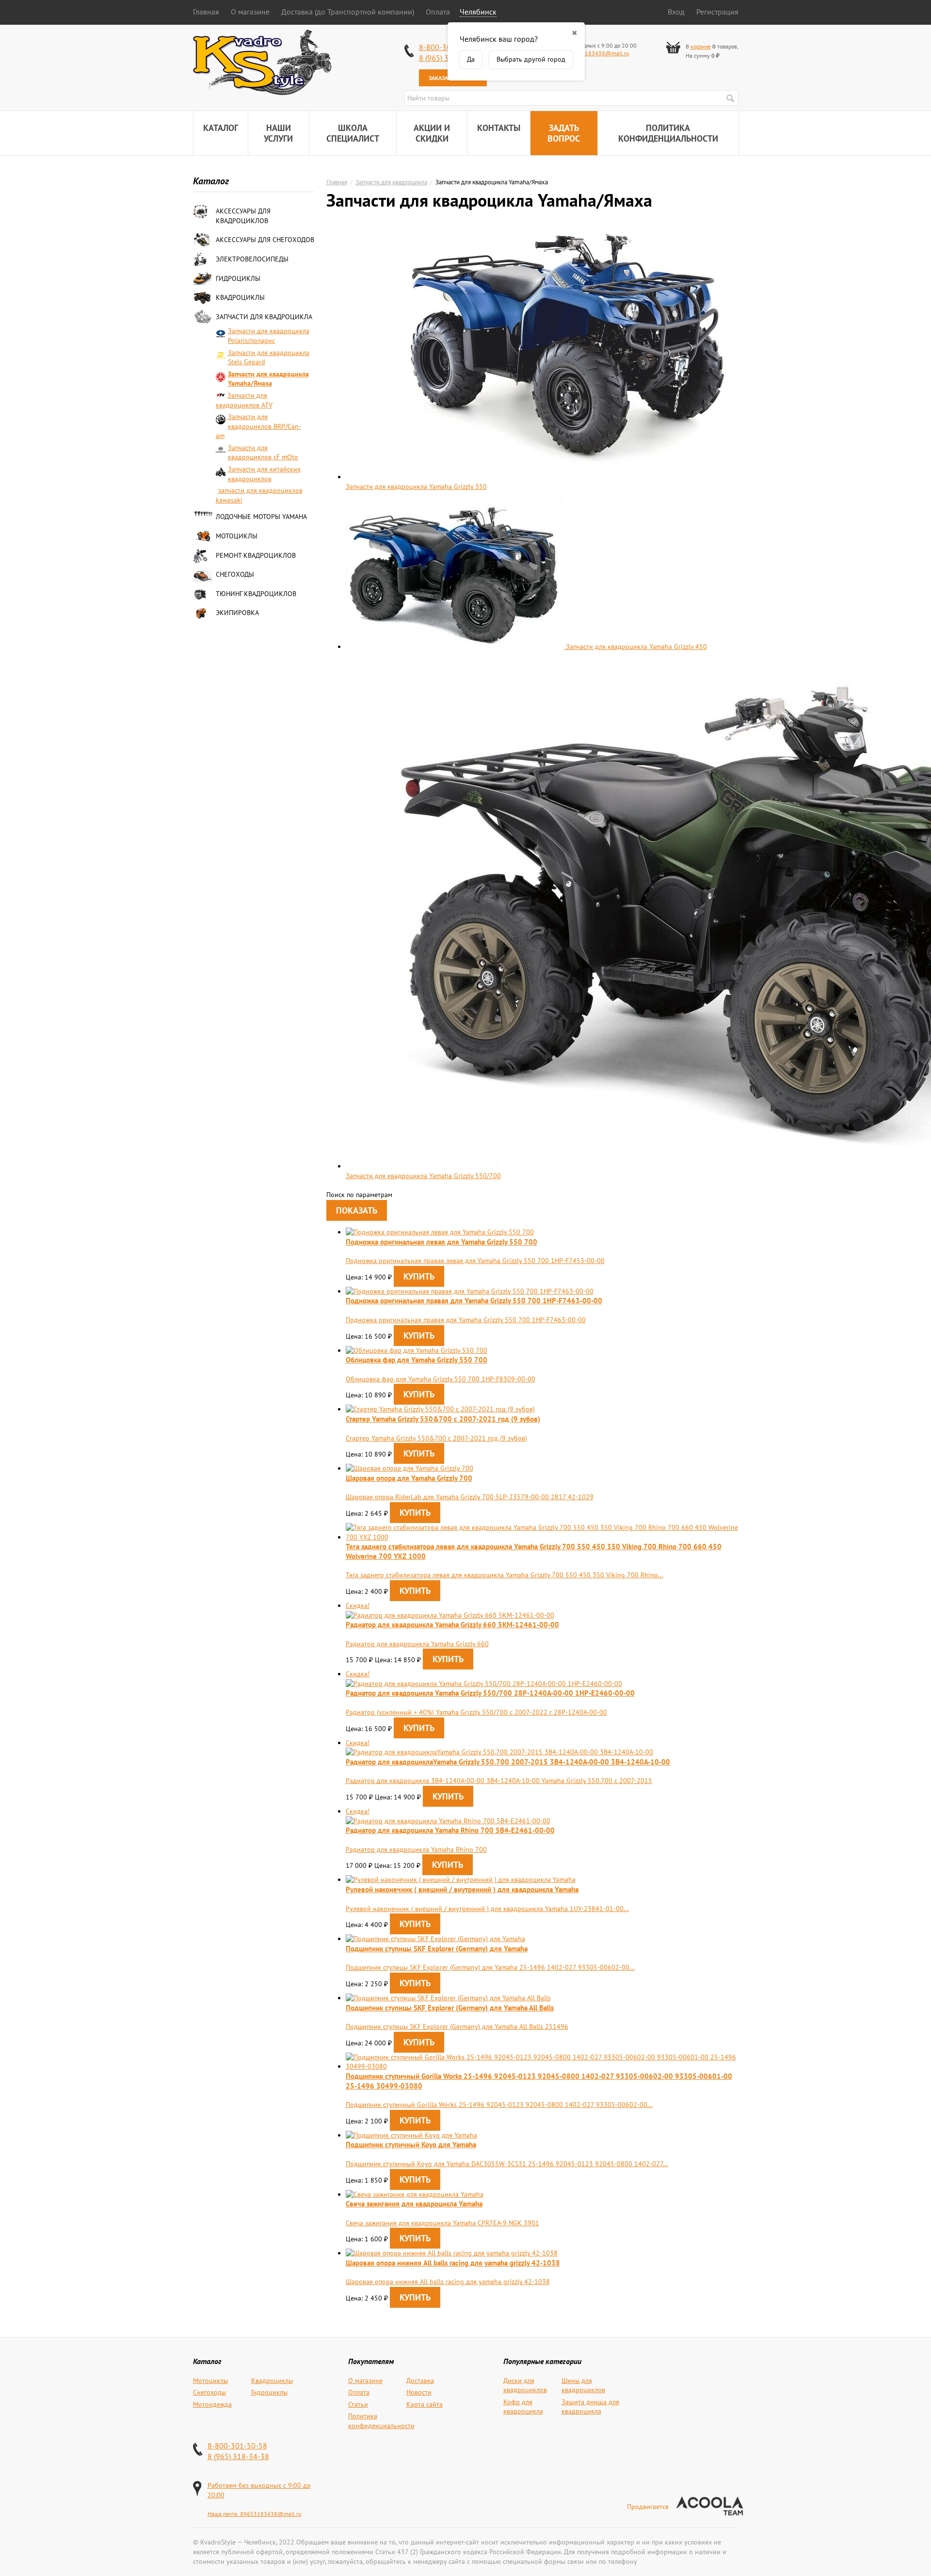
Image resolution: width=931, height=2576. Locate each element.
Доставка (420, 2381)
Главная (206, 12)
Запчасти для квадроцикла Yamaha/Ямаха (268, 379)
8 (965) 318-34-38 (238, 2456)
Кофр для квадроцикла (523, 2407)
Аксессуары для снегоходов (265, 240)
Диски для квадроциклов (525, 2385)
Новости (419, 2392)
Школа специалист (353, 133)
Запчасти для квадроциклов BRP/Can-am (258, 426)
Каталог (221, 128)
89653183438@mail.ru (598, 53)
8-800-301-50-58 (237, 2446)
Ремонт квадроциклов (256, 555)
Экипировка (237, 613)
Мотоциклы (237, 536)
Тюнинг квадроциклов (256, 594)
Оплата (438, 12)
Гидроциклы (238, 278)
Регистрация (717, 12)
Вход (676, 12)
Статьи (358, 2404)
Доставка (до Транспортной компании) (348, 12)
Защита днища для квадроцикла (590, 2407)
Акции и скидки (432, 133)
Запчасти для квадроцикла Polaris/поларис (269, 336)
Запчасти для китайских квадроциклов (264, 474)
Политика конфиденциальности (668, 133)
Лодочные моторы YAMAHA (261, 517)
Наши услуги (278, 133)
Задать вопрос (564, 133)
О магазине (250, 12)
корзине (701, 46)
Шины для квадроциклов (583, 2385)
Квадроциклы (240, 297)
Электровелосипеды (252, 259)
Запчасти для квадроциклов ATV (244, 400)
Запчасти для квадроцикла (264, 317)
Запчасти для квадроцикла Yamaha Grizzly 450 (635, 647)
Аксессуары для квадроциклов (243, 216)
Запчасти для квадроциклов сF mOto (263, 453)
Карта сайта (425, 2404)
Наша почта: (224, 2514)
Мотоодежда (212, 2404)
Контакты (499, 128)
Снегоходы (235, 574)
